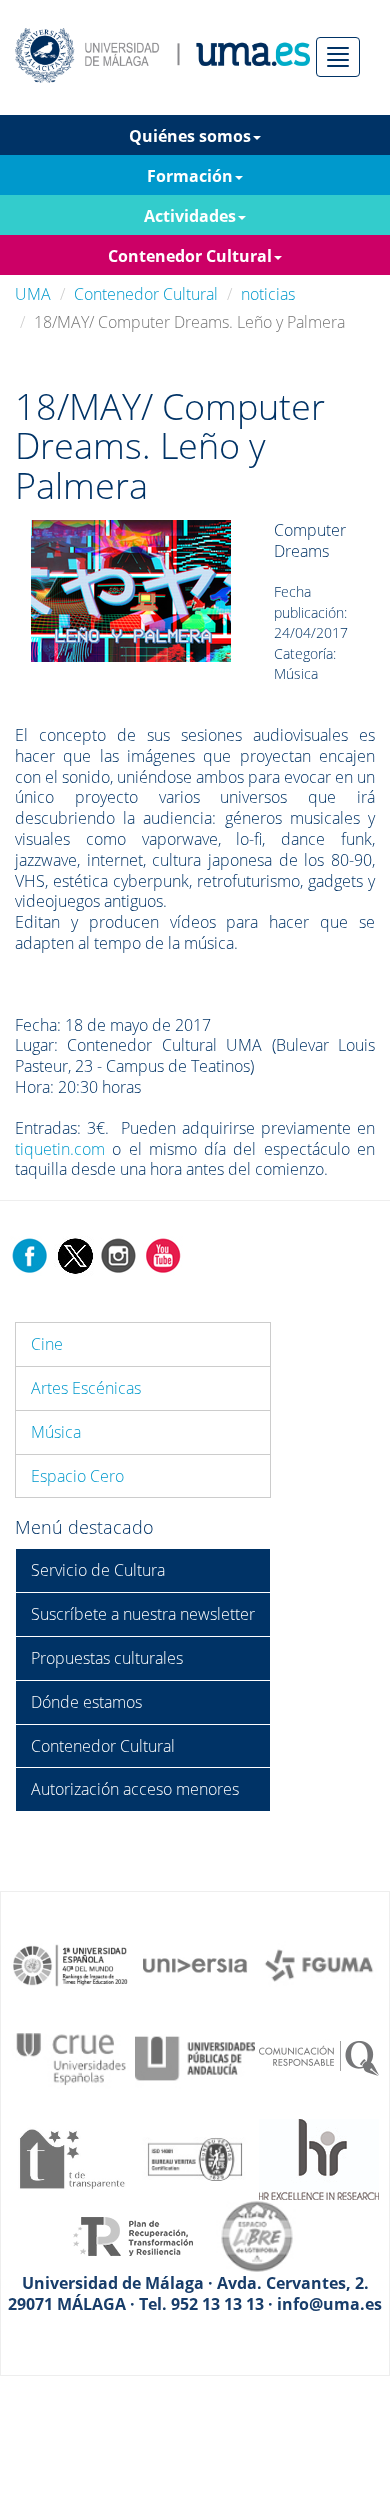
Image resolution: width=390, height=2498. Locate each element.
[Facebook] (30, 1254)
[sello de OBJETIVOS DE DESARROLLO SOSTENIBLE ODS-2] (71, 1964)
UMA (33, 294)
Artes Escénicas (86, 1388)
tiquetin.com (60, 1149)
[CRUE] (71, 2057)
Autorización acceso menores (135, 1789)
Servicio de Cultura (98, 1570)
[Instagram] (119, 1254)
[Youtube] (163, 1254)
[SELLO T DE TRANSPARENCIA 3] (71, 2157)
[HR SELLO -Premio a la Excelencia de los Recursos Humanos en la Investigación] (319, 2157)
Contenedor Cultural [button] (190, 256)
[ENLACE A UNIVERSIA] (195, 1964)
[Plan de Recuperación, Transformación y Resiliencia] (133, 2235)
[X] (74, 1254)
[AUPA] (195, 2057)
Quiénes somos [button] (190, 136)
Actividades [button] (190, 216)
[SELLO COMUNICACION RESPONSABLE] (319, 2057)
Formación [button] (190, 176)
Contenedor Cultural (146, 294)
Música (56, 1432)
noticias (268, 294)
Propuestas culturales (107, 1658)
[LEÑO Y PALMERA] (131, 590)
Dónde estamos (86, 1702)
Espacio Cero (77, 1476)
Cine (47, 1344)
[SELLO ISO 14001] (195, 2157)
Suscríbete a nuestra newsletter (143, 1614)
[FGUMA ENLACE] (319, 1964)
